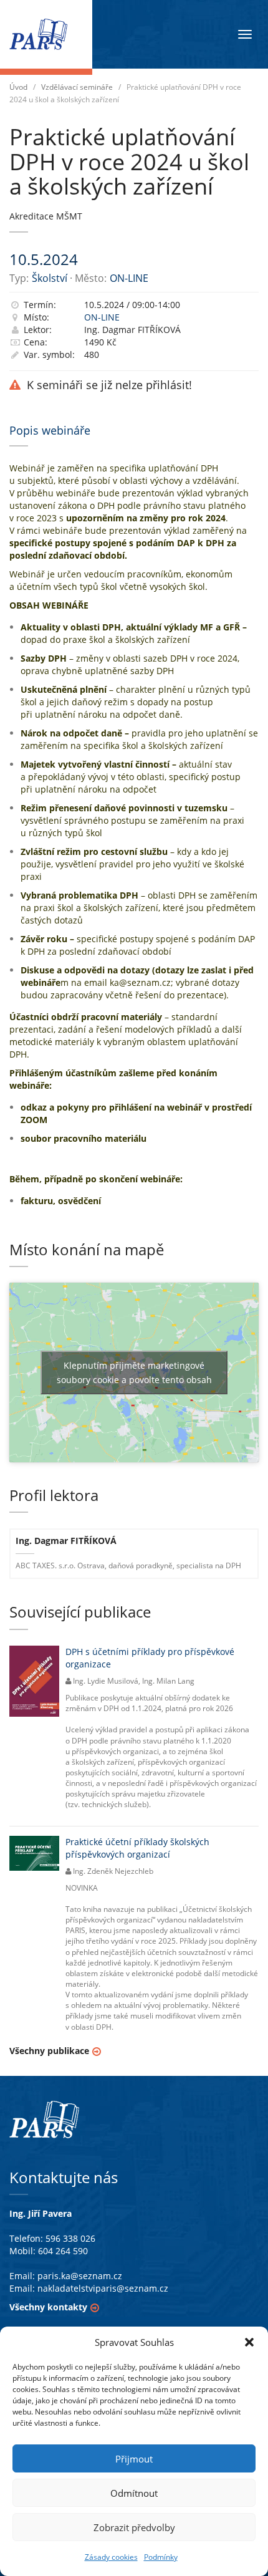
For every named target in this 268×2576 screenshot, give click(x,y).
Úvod (18, 87)
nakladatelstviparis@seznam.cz (103, 2288)
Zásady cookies (111, 2557)
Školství (50, 278)
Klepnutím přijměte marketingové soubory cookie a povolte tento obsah (134, 1372)
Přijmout (134, 2459)
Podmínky (161, 2557)
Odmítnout (134, 2493)
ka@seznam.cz (140, 982)
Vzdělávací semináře (77, 87)
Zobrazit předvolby (134, 2527)
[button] (249, 2342)
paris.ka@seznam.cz (80, 2276)
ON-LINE (129, 278)
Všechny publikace (49, 2051)
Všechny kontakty (48, 2307)
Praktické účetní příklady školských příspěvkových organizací (137, 1848)
